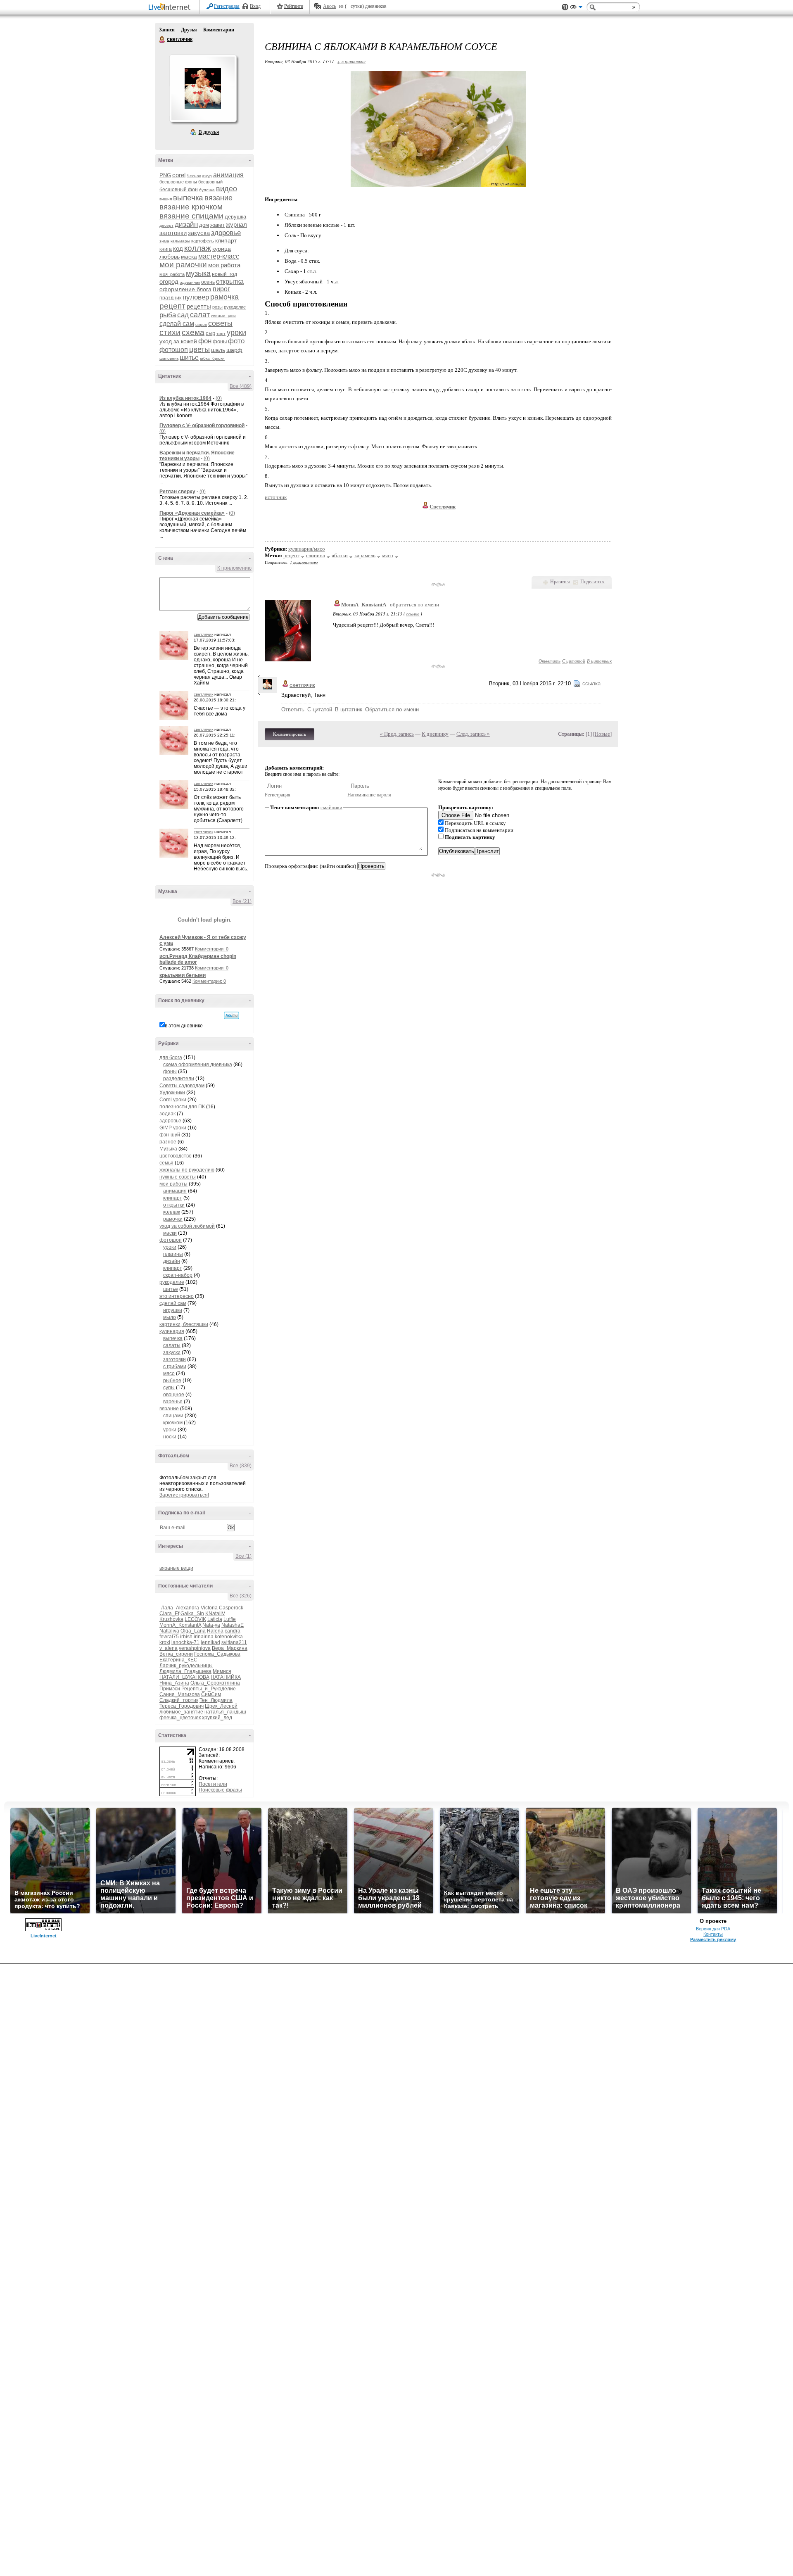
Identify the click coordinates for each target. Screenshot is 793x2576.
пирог (221, 289)
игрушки (173, 1310)
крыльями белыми (183, 975)
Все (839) (241, 1466)
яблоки (340, 555)
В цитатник (599, 661)
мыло (170, 1317)
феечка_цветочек (180, 1718)
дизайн (186, 225)
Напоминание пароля (369, 795)
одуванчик (190, 282)
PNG (165, 175)
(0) (219, 398)
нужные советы (178, 1177)
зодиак (167, 1114)
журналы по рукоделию (187, 1170)
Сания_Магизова (180, 1694)
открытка (230, 282)
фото (236, 341)
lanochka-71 (185, 1642)
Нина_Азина (174, 1683)
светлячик (162, 40)
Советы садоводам (182, 1086)
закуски (172, 1352)
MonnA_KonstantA (180, 1625)
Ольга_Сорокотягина (215, 1683)
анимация (228, 175)
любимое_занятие (181, 1712)
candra (233, 1631)
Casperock (231, 1608)
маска (189, 257)
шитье (189, 358)
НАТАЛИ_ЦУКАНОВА (184, 1677)
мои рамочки (183, 265)
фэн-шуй (170, 1135)
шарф (234, 350)
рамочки (173, 1219)
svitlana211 (234, 1642)
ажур (207, 176)
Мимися (222, 1671)
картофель (203, 241)
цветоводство (176, 1156)
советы (220, 323)
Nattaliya (169, 1631)
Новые (602, 734)
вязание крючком (191, 207)
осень (208, 282)
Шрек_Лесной (221, 1706)
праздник (170, 298)
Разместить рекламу (713, 1939)
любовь (170, 257)
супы (169, 1388)
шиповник (169, 358)
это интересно (177, 1296)
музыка (198, 273)
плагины (173, 1254)
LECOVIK (195, 1619)
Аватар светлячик (203, 88)
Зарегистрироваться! (184, 1495)
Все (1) (243, 1556)
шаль (218, 350)
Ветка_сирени (176, 1654)
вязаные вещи (176, 1568)
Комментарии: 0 (212, 949)
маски (170, 1233)
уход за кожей (178, 341)
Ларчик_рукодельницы (186, 1666)
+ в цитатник (351, 61)
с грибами (175, 1366)
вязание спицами (191, 216)
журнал (236, 225)
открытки (174, 1205)
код (178, 248)
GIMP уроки (173, 1128)
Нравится (560, 582)
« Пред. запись (397, 734)
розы (217, 307)
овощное (174, 1395)
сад (183, 315)
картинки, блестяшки (184, 1324)
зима (164, 241)
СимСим (211, 1694)
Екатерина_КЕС (178, 1660)
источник (276, 497)
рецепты (199, 306)
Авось (329, 6)
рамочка (224, 297)
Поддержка (565, 7)
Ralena (215, 1631)
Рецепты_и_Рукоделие (209, 1689)
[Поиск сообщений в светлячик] (231, 1015)
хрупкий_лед (217, 1718)
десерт (166, 225)
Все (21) (242, 901)
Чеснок (194, 176)
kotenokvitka (229, 1637)
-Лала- (167, 1608)
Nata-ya (211, 1625)
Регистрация (227, 6)
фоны (220, 341)
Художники (172, 1093)
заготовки (173, 233)
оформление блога (185, 289)
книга (166, 249)
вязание (218, 198)
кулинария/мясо (307, 549)
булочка (207, 190)
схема (193, 332)
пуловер (196, 297)
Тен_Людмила (216, 1700)
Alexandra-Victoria (197, 1608)
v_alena (169, 1648)
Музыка (168, 1149)
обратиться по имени (414, 605)
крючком (173, 1423)
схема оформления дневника (198, 1065)
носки (170, 1437)
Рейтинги (294, 6)
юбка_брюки (212, 358)
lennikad (210, 1642)
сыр (210, 333)
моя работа (224, 265)
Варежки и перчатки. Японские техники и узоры (197, 456)
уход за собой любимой (187, 1226)
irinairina (204, 1637)
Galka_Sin (192, 1614)
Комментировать (290, 734)
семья (166, 1163)
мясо (169, 1374)
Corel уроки (173, 1100)
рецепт (172, 306)
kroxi (165, 1642)
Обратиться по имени (392, 709)
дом (204, 225)
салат (200, 315)
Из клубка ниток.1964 (185, 398)
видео (227, 189)
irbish (186, 1637)
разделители (179, 1079)
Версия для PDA (713, 1929)
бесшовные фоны (178, 182)
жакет (217, 225)
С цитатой (574, 661)
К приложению (234, 568)
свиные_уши (223, 316)
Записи (167, 30)
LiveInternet (171, 8)
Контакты (713, 1934)
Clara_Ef (169, 1614)
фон (205, 341)
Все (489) (241, 386)
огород (169, 282)
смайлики (331, 807)
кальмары (180, 241)
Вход (255, 6)
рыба (168, 315)
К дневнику (435, 734)
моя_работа (172, 274)
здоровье (226, 233)
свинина (316, 555)
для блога (171, 1057)
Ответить (550, 661)
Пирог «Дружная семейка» (192, 513)
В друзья (209, 132)
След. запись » (473, 734)
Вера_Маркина (230, 1648)
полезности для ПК (182, 1107)
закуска (199, 233)
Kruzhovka (171, 1619)
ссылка (413, 614)
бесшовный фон (179, 190)
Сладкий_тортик (179, 1700)
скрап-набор (178, 1275)
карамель (365, 555)
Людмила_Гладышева (185, 1671)
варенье (173, 1402)
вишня (166, 199)
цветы (199, 349)
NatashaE (233, 1625)
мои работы (173, 1184)
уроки (236, 333)
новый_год (224, 274)
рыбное (172, 1381)
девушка (235, 217)
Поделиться (592, 582)
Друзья (189, 30)
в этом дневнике (184, 1026)
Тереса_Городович (182, 1706)
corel (179, 175)
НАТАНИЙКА (226, 1677)
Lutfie (230, 1619)
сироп (201, 324)
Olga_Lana (193, 1631)
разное (168, 1142)
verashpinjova (195, 1648)
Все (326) (241, 1596)
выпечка (188, 198)
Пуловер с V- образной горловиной (202, 425)
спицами (173, 1416)
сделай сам (177, 324)
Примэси (170, 1689)
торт (221, 334)
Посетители (213, 1784)
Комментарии (219, 30)
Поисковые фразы (220, 1790)
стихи (170, 332)
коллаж (198, 248)
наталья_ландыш (225, 1712)
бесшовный (210, 182)
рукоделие (235, 307)
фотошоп (174, 350)
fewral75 (169, 1637)
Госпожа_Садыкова (217, 1654)
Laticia (215, 1619)
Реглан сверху (177, 492)
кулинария (172, 1331)
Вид (576, 8)
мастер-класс (219, 256)
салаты (172, 1345)
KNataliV (215, 1614)
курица (222, 249)
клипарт (226, 240)
